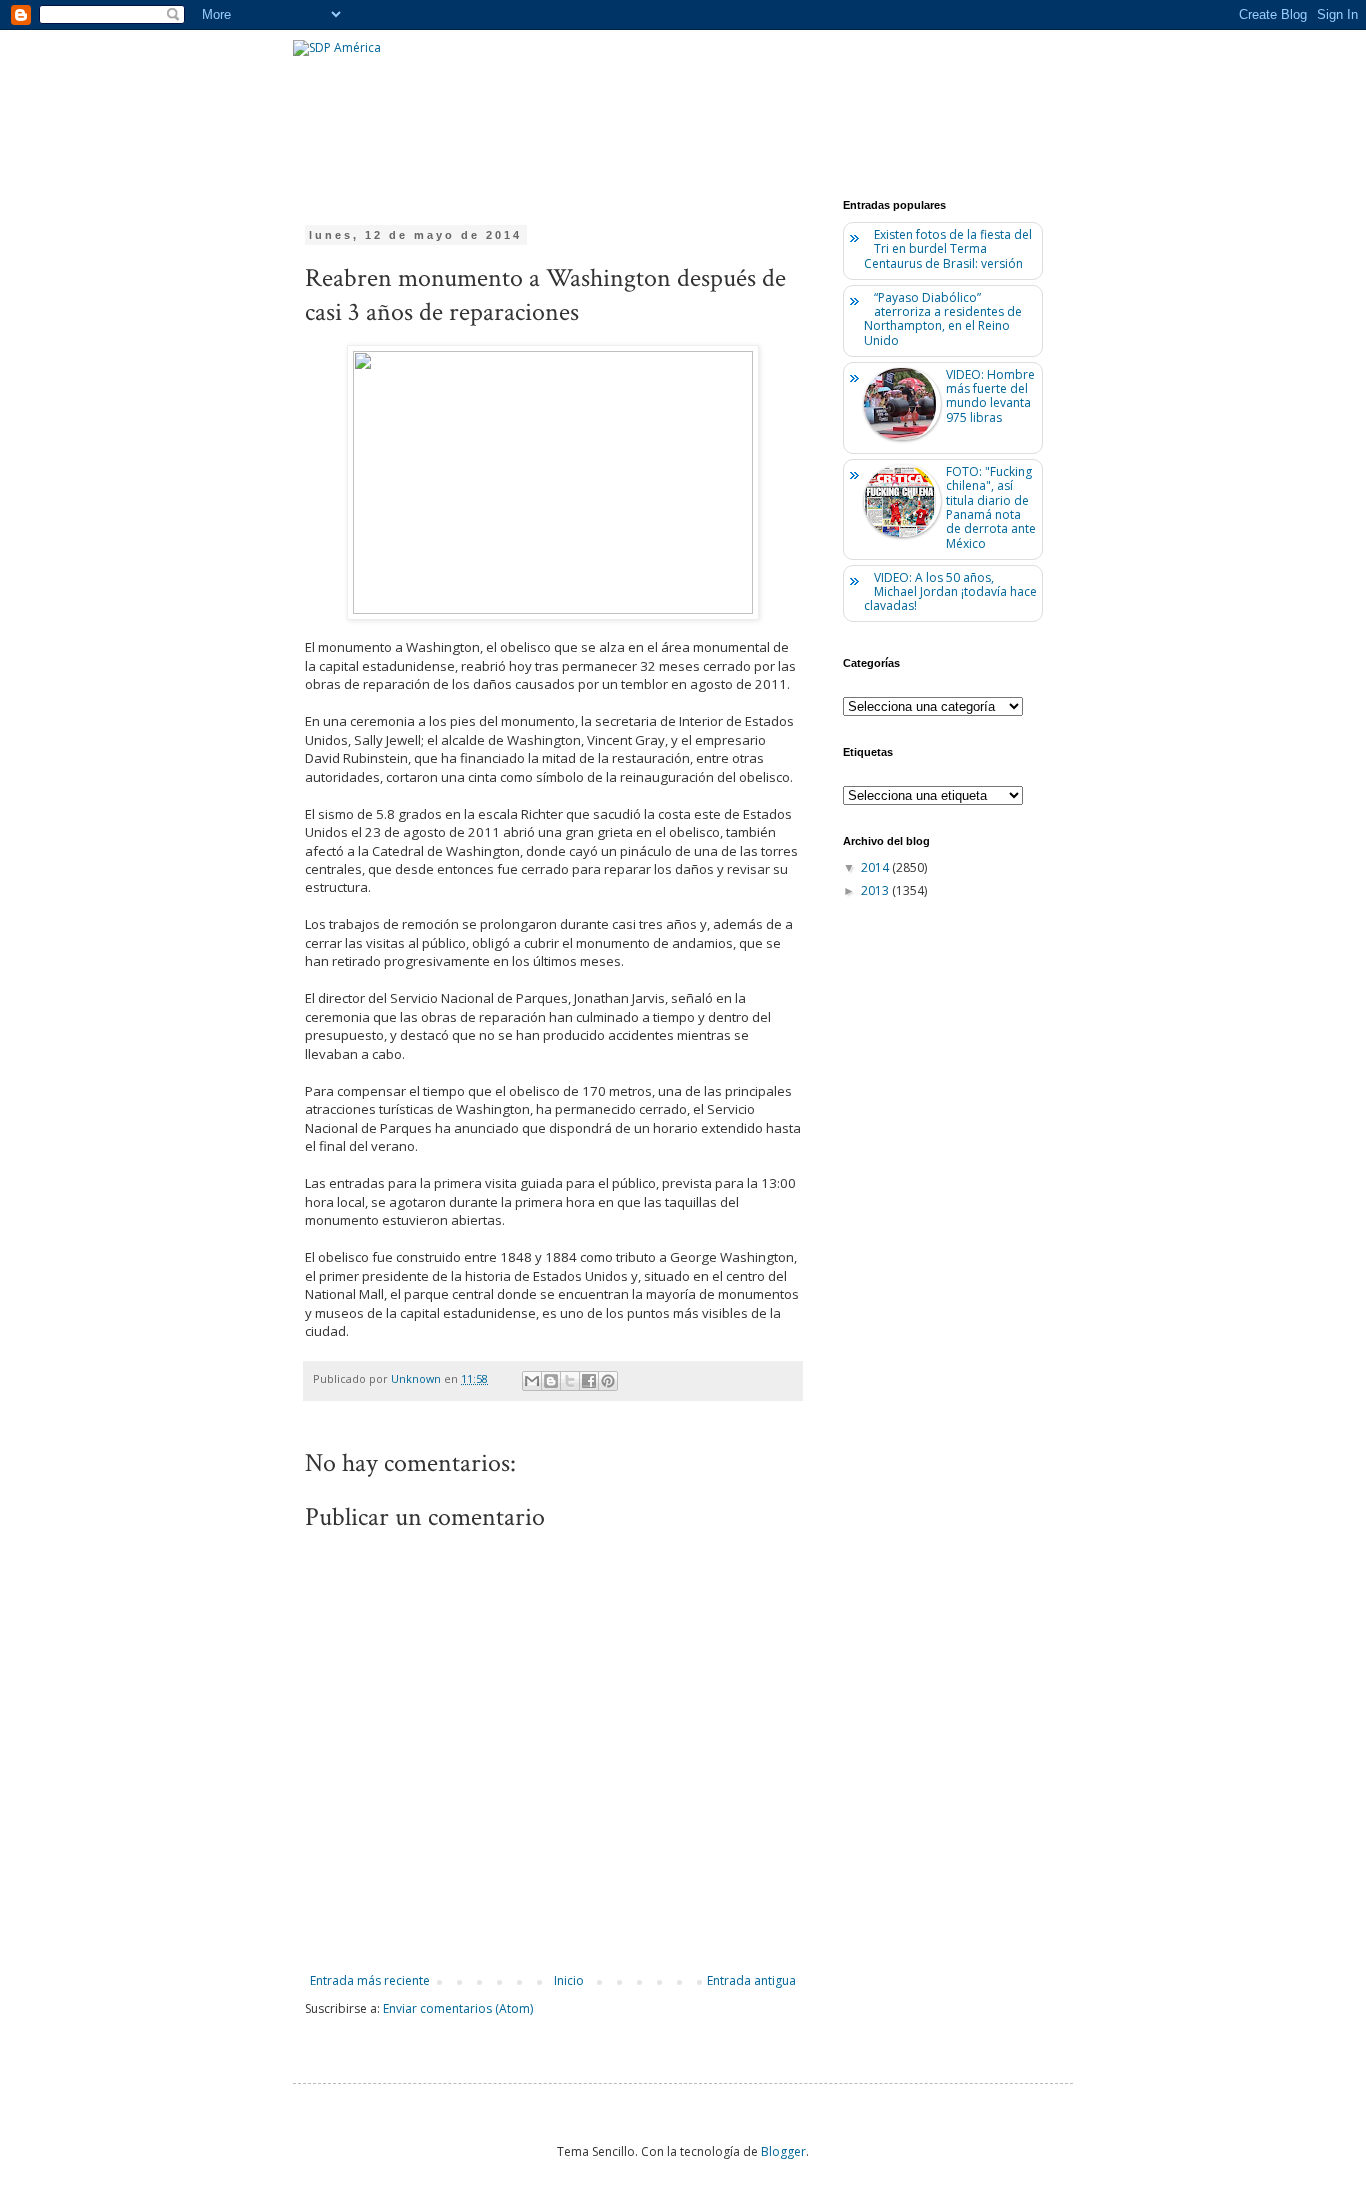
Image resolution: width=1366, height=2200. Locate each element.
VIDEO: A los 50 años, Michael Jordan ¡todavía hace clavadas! (950, 592)
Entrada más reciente (370, 1980)
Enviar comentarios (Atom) (458, 2008)
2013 (876, 890)
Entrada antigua (751, 1980)
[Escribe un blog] (551, 1381)
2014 (876, 867)
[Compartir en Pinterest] (608, 1381)
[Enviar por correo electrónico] (532, 1381)
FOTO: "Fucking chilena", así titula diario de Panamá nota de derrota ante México (991, 507)
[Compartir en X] (570, 1381)
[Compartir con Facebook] (589, 1381)
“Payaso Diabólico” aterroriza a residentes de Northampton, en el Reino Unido (943, 319)
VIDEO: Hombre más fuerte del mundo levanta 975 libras (990, 396)
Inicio (569, 1980)
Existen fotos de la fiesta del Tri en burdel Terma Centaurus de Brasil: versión (948, 249)
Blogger (783, 2151)
